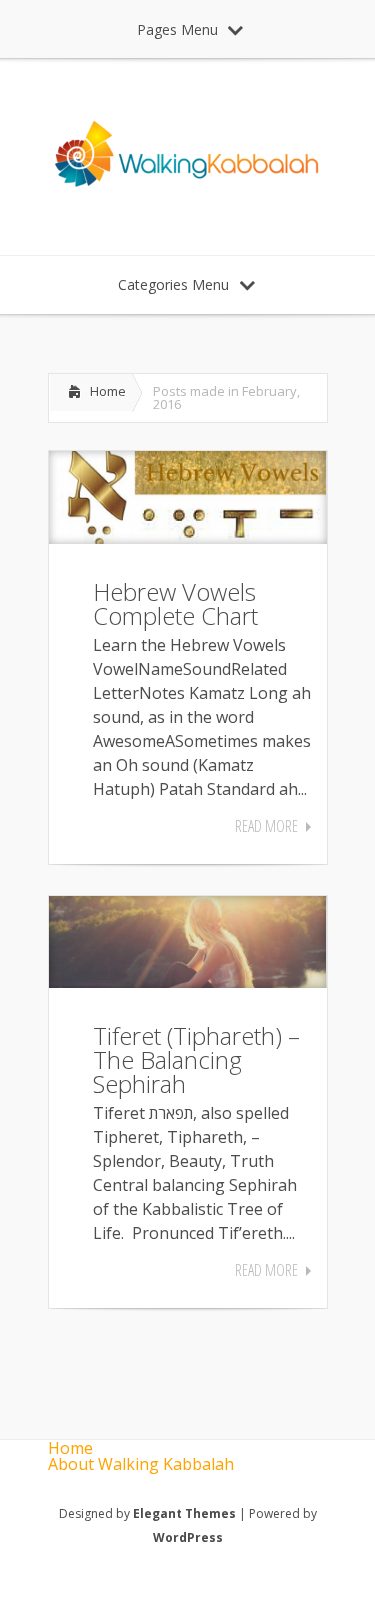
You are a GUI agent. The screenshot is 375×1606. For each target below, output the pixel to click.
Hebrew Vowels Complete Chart (175, 603)
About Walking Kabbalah (141, 1464)
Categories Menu (173, 284)
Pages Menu (177, 29)
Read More (266, 826)
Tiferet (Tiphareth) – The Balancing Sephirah (196, 1059)
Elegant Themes (184, 1513)
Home (108, 391)
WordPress (188, 1537)
